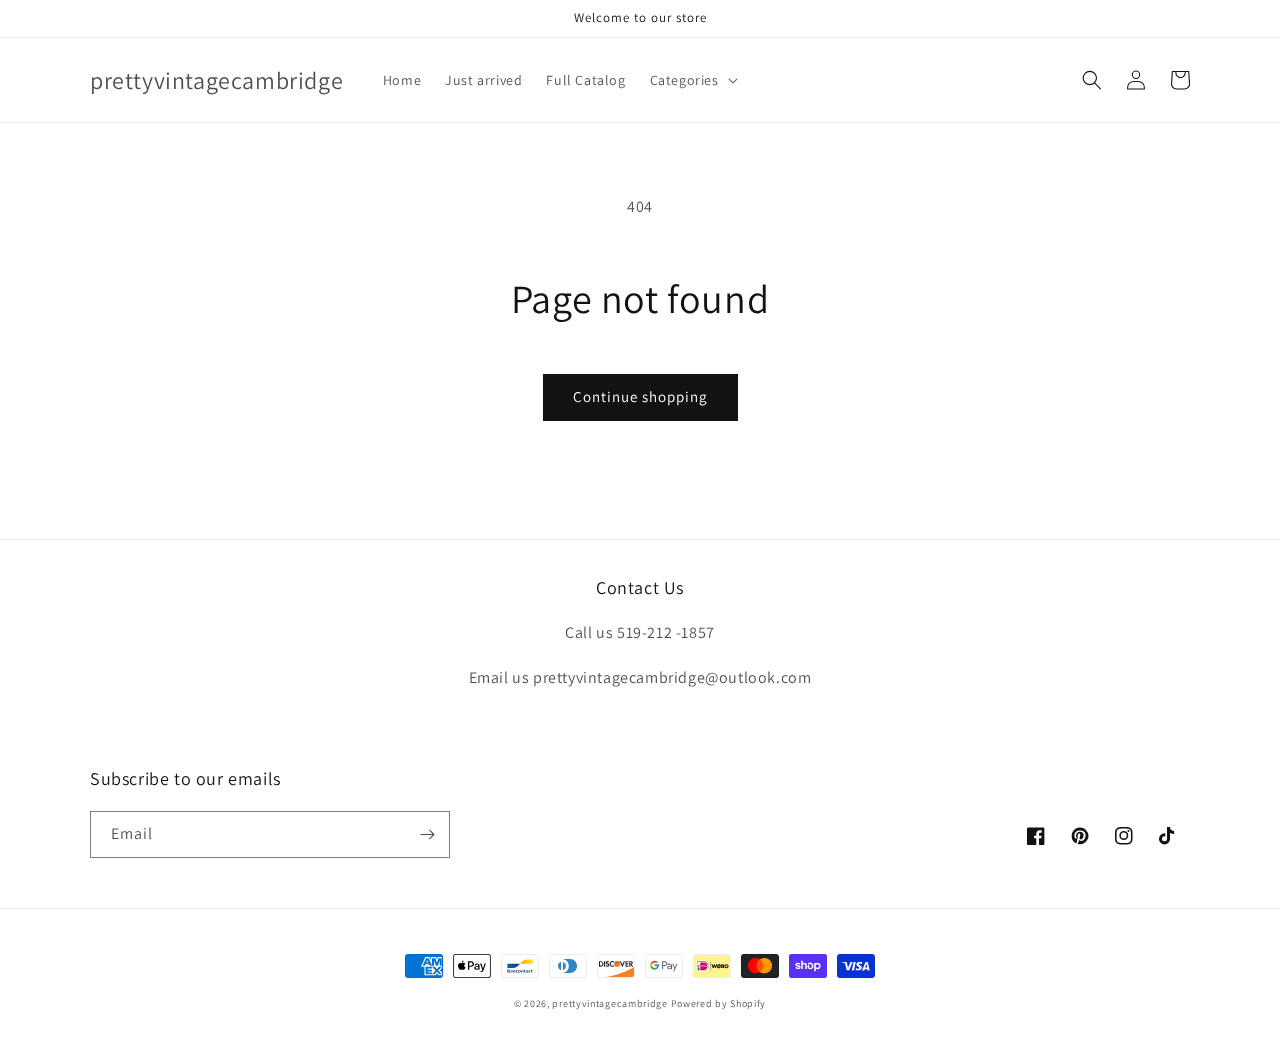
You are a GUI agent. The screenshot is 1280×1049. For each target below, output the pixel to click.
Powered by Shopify (719, 1003)
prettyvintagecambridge (609, 1003)
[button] (692, 80)
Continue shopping (640, 396)
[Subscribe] (427, 834)
